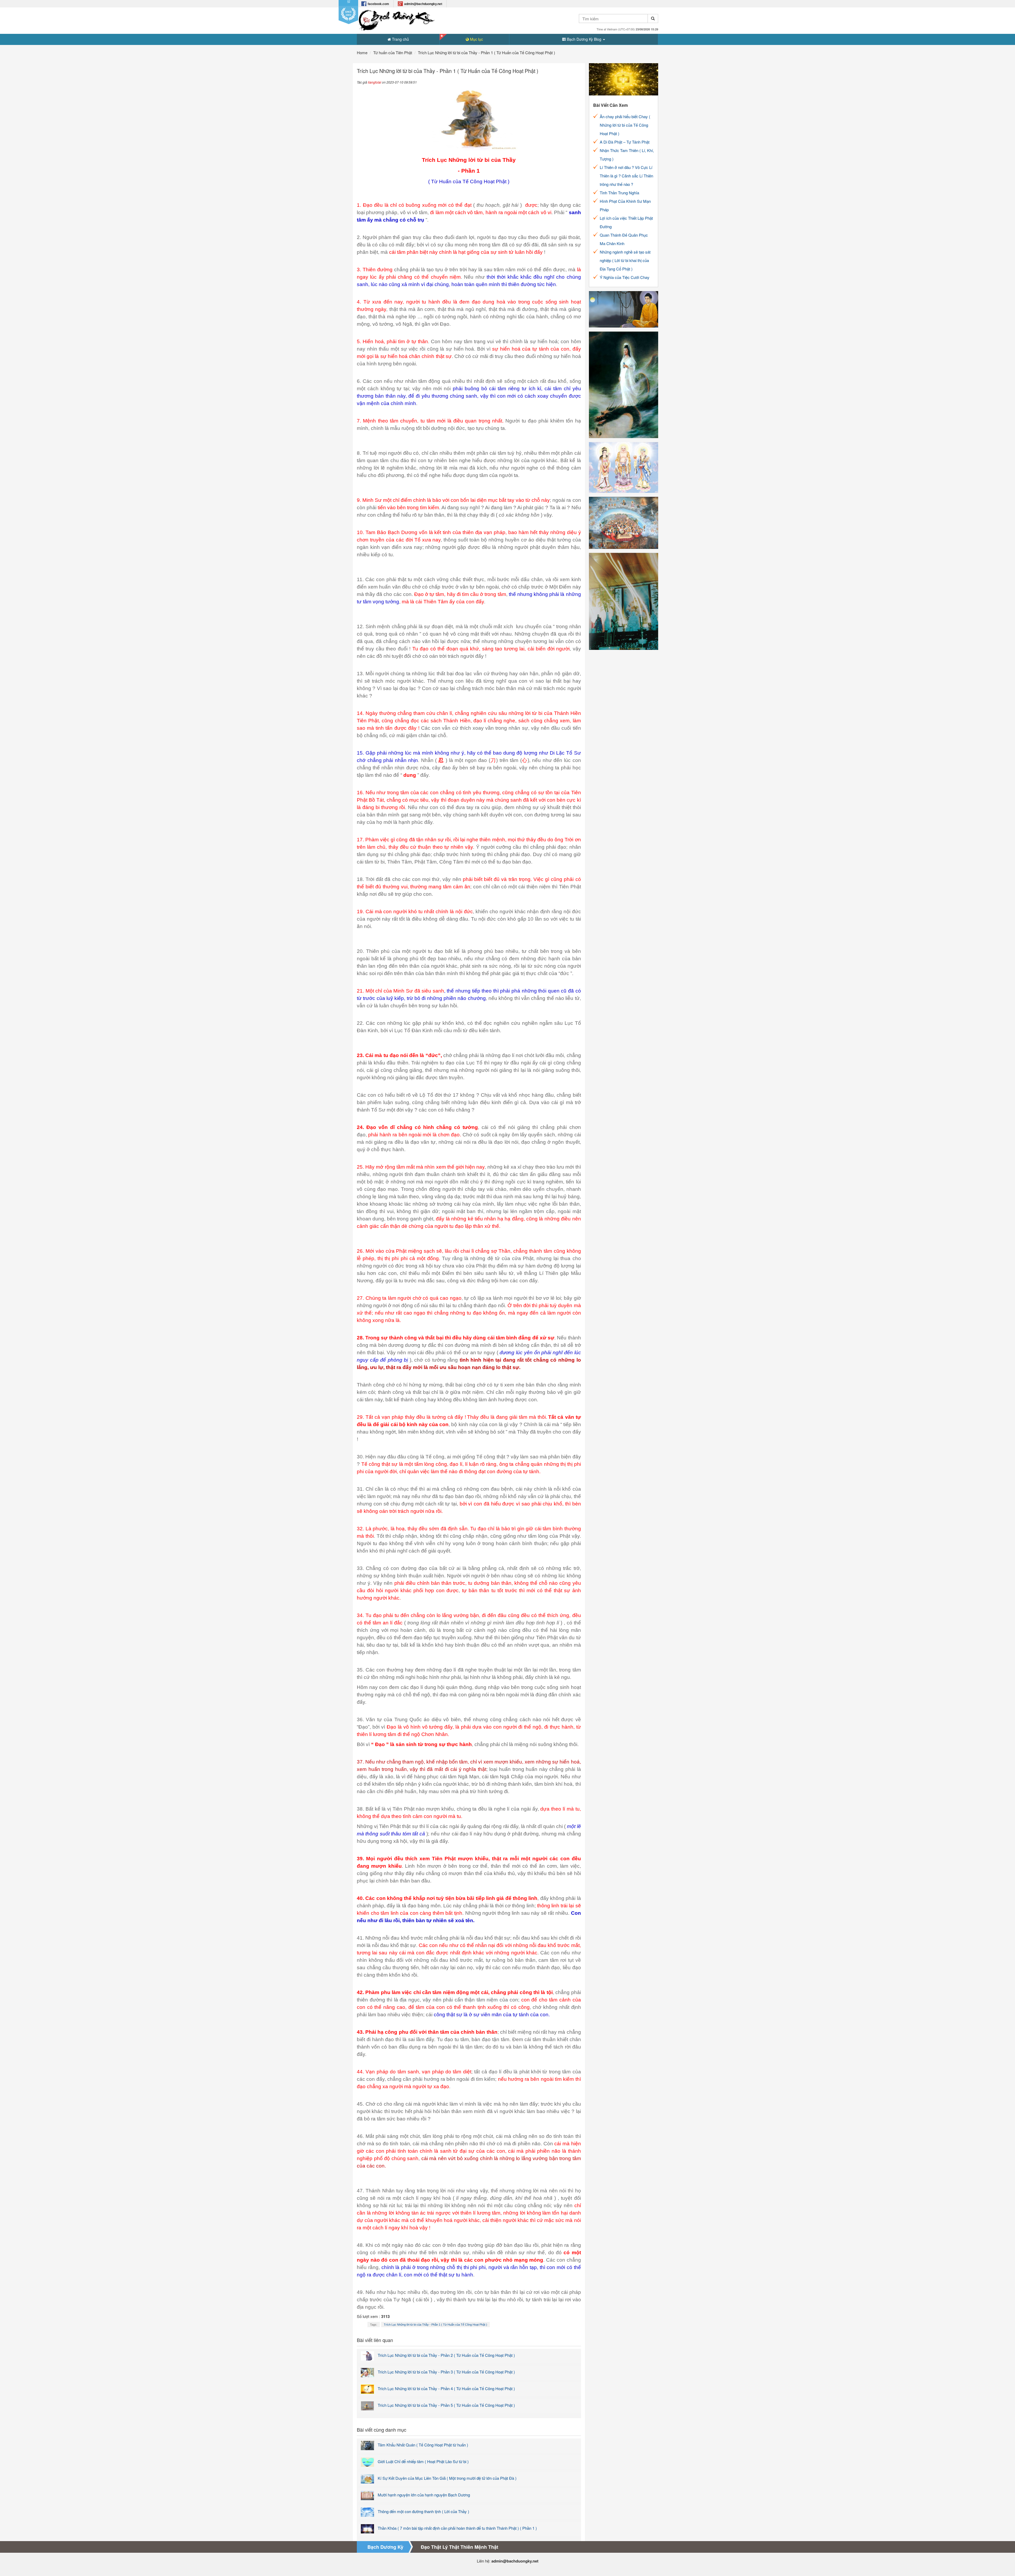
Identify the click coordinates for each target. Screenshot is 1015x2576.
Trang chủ (400, 39)
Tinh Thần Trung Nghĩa (619, 193)
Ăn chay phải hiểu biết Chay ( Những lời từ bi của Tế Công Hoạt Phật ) (625, 125)
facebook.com (378, 4)
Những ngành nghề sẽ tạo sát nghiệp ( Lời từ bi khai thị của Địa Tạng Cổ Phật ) (625, 260)
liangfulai (375, 82)
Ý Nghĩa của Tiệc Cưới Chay (625, 277)
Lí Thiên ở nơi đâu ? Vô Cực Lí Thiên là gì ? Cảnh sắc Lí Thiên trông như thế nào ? (626, 176)
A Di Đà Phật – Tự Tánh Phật (625, 142)
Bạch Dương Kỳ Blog (584, 39)
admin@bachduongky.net (423, 4)
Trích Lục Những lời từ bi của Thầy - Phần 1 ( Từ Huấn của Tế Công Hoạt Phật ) (435, 2325)
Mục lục (476, 39)
